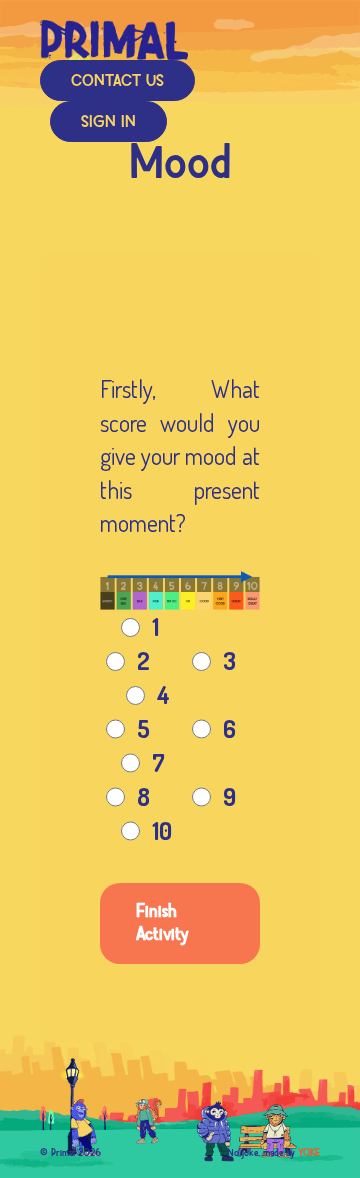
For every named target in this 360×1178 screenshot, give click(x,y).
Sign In (108, 122)
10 (162, 830)
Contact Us (117, 81)
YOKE (309, 1153)
